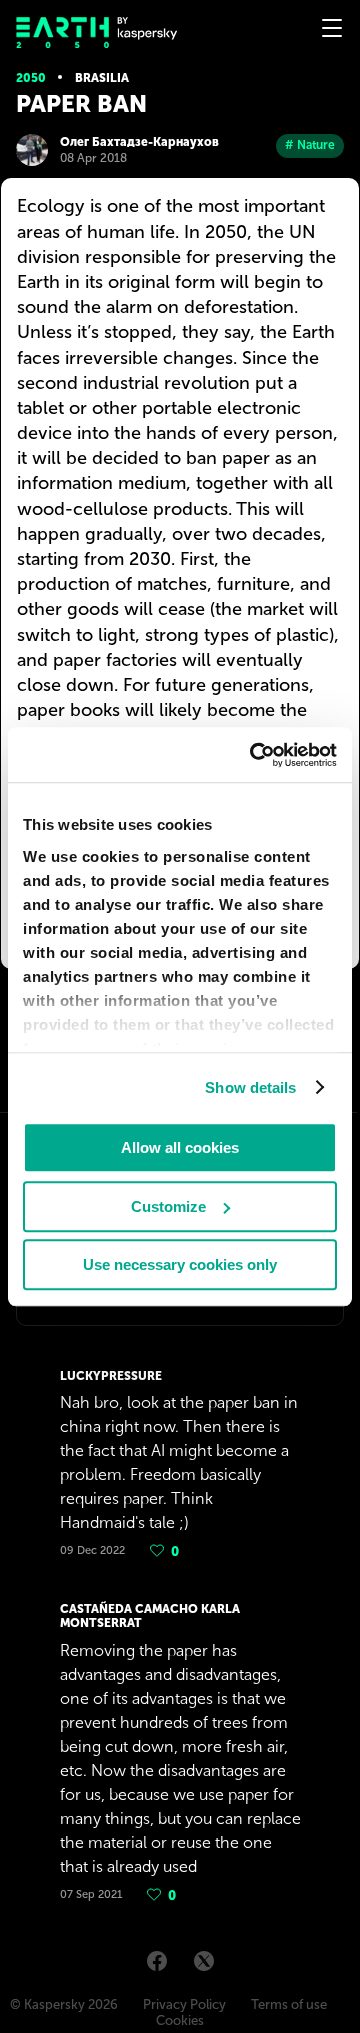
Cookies (180, 2020)
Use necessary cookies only (180, 1264)
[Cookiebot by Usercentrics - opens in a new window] (254, 755)
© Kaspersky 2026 (64, 2004)
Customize (168, 1206)
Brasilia (102, 78)
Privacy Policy (184, 2004)
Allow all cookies (180, 1147)
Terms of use (289, 2004)
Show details (250, 1087)
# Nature (310, 145)
